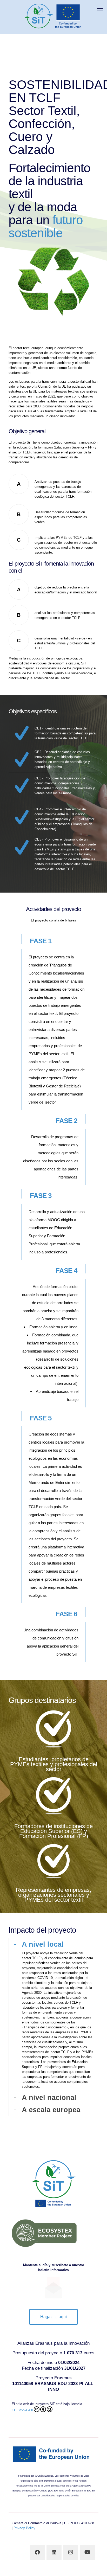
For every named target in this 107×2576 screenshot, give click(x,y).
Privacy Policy (24, 2528)
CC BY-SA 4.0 (22, 2410)
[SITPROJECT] (53, 16)
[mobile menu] (100, 10)
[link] (53, 2015)
